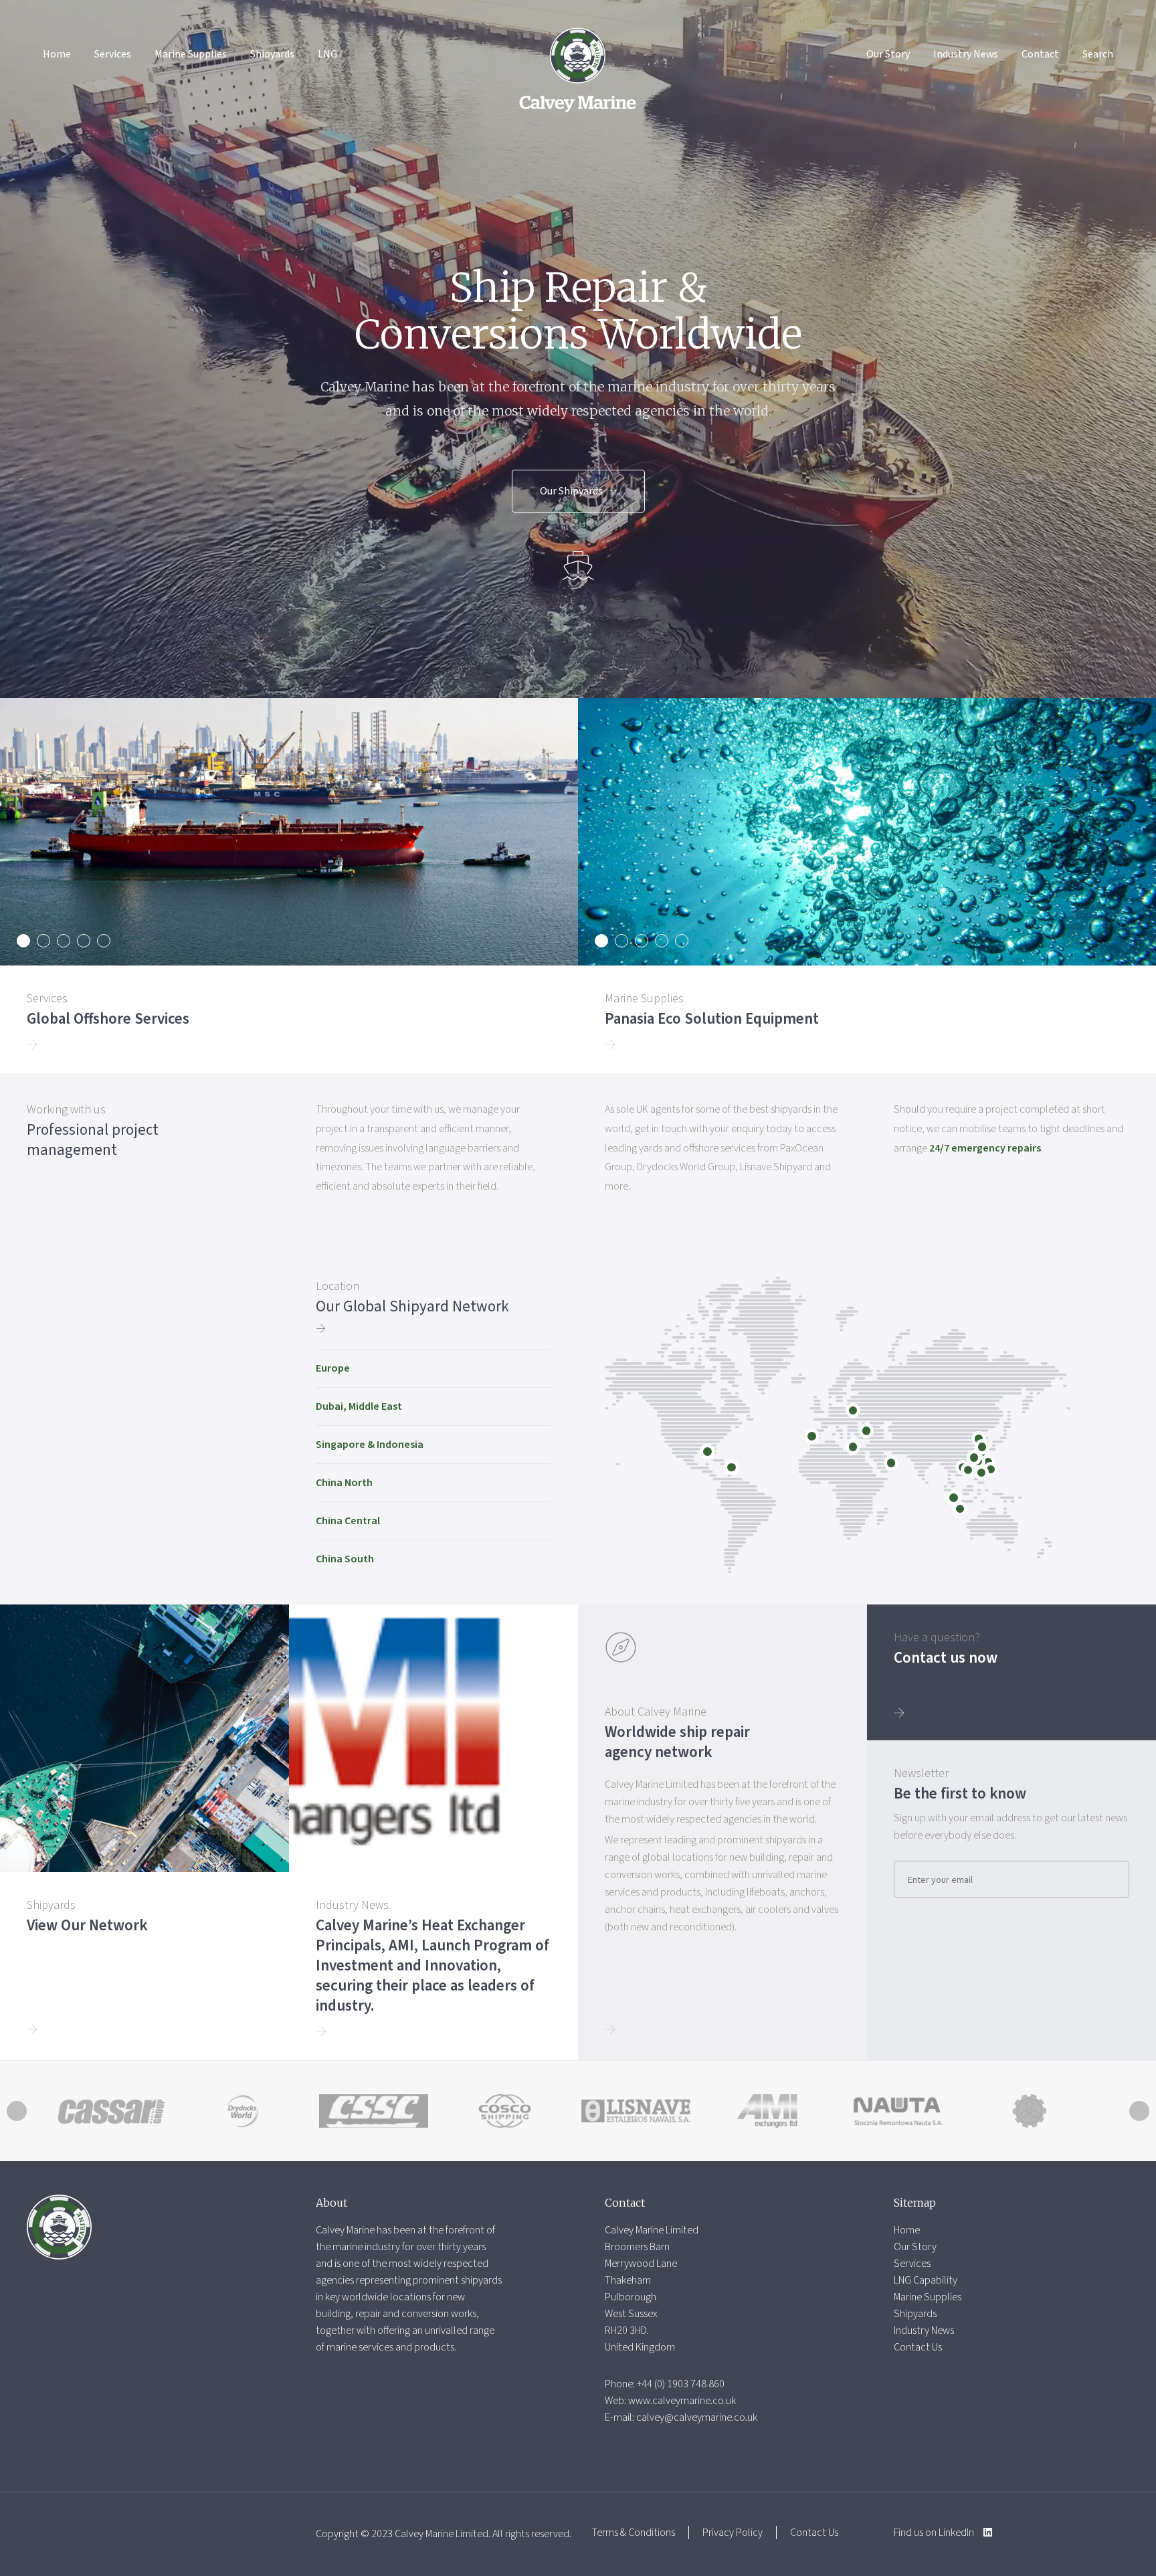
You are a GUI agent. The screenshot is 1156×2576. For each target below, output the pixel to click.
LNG (327, 54)
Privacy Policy (733, 2533)
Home (57, 54)
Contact (1040, 54)
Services (113, 54)
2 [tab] (43, 941)
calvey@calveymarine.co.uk (697, 2417)
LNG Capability (926, 2280)
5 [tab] (104, 941)
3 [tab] (64, 941)
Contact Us (918, 2347)
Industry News (966, 54)
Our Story (888, 54)
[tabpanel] (289, 886)
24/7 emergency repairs (985, 1148)
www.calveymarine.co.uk (682, 2401)
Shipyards (272, 54)
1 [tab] (23, 941)
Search (1098, 54)
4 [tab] (84, 941)
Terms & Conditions (633, 2533)
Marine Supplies (191, 54)
